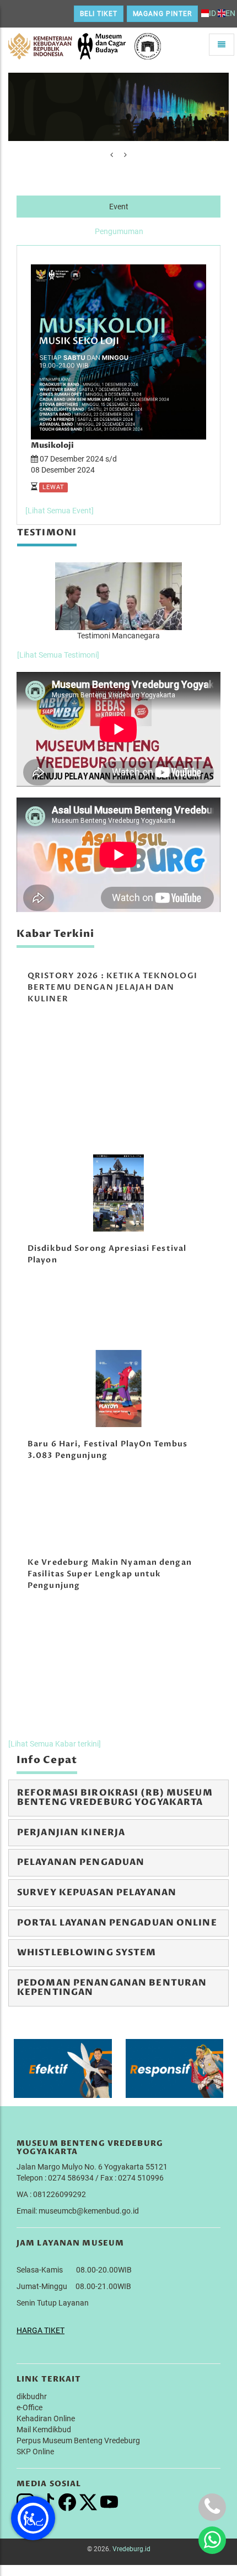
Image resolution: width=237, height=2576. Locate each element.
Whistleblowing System (87, 1953)
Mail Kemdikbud (44, 2429)
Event (119, 207)
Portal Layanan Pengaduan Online (117, 1923)
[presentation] (112, 155)
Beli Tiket (99, 14)
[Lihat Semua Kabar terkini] (55, 1744)
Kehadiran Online (46, 2418)
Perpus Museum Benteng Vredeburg (78, 2441)
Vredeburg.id (131, 2549)
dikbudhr (32, 2396)
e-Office (29, 2407)
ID (212, 13)
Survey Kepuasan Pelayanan (97, 1892)
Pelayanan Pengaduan (81, 1862)
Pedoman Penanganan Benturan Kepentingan (112, 1988)
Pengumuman (119, 231)
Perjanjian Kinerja (71, 1832)
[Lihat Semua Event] (60, 511)
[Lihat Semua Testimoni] (58, 655)
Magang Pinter (162, 14)
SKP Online (35, 2452)
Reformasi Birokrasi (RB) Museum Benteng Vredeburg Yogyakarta (115, 1798)
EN (230, 13)
